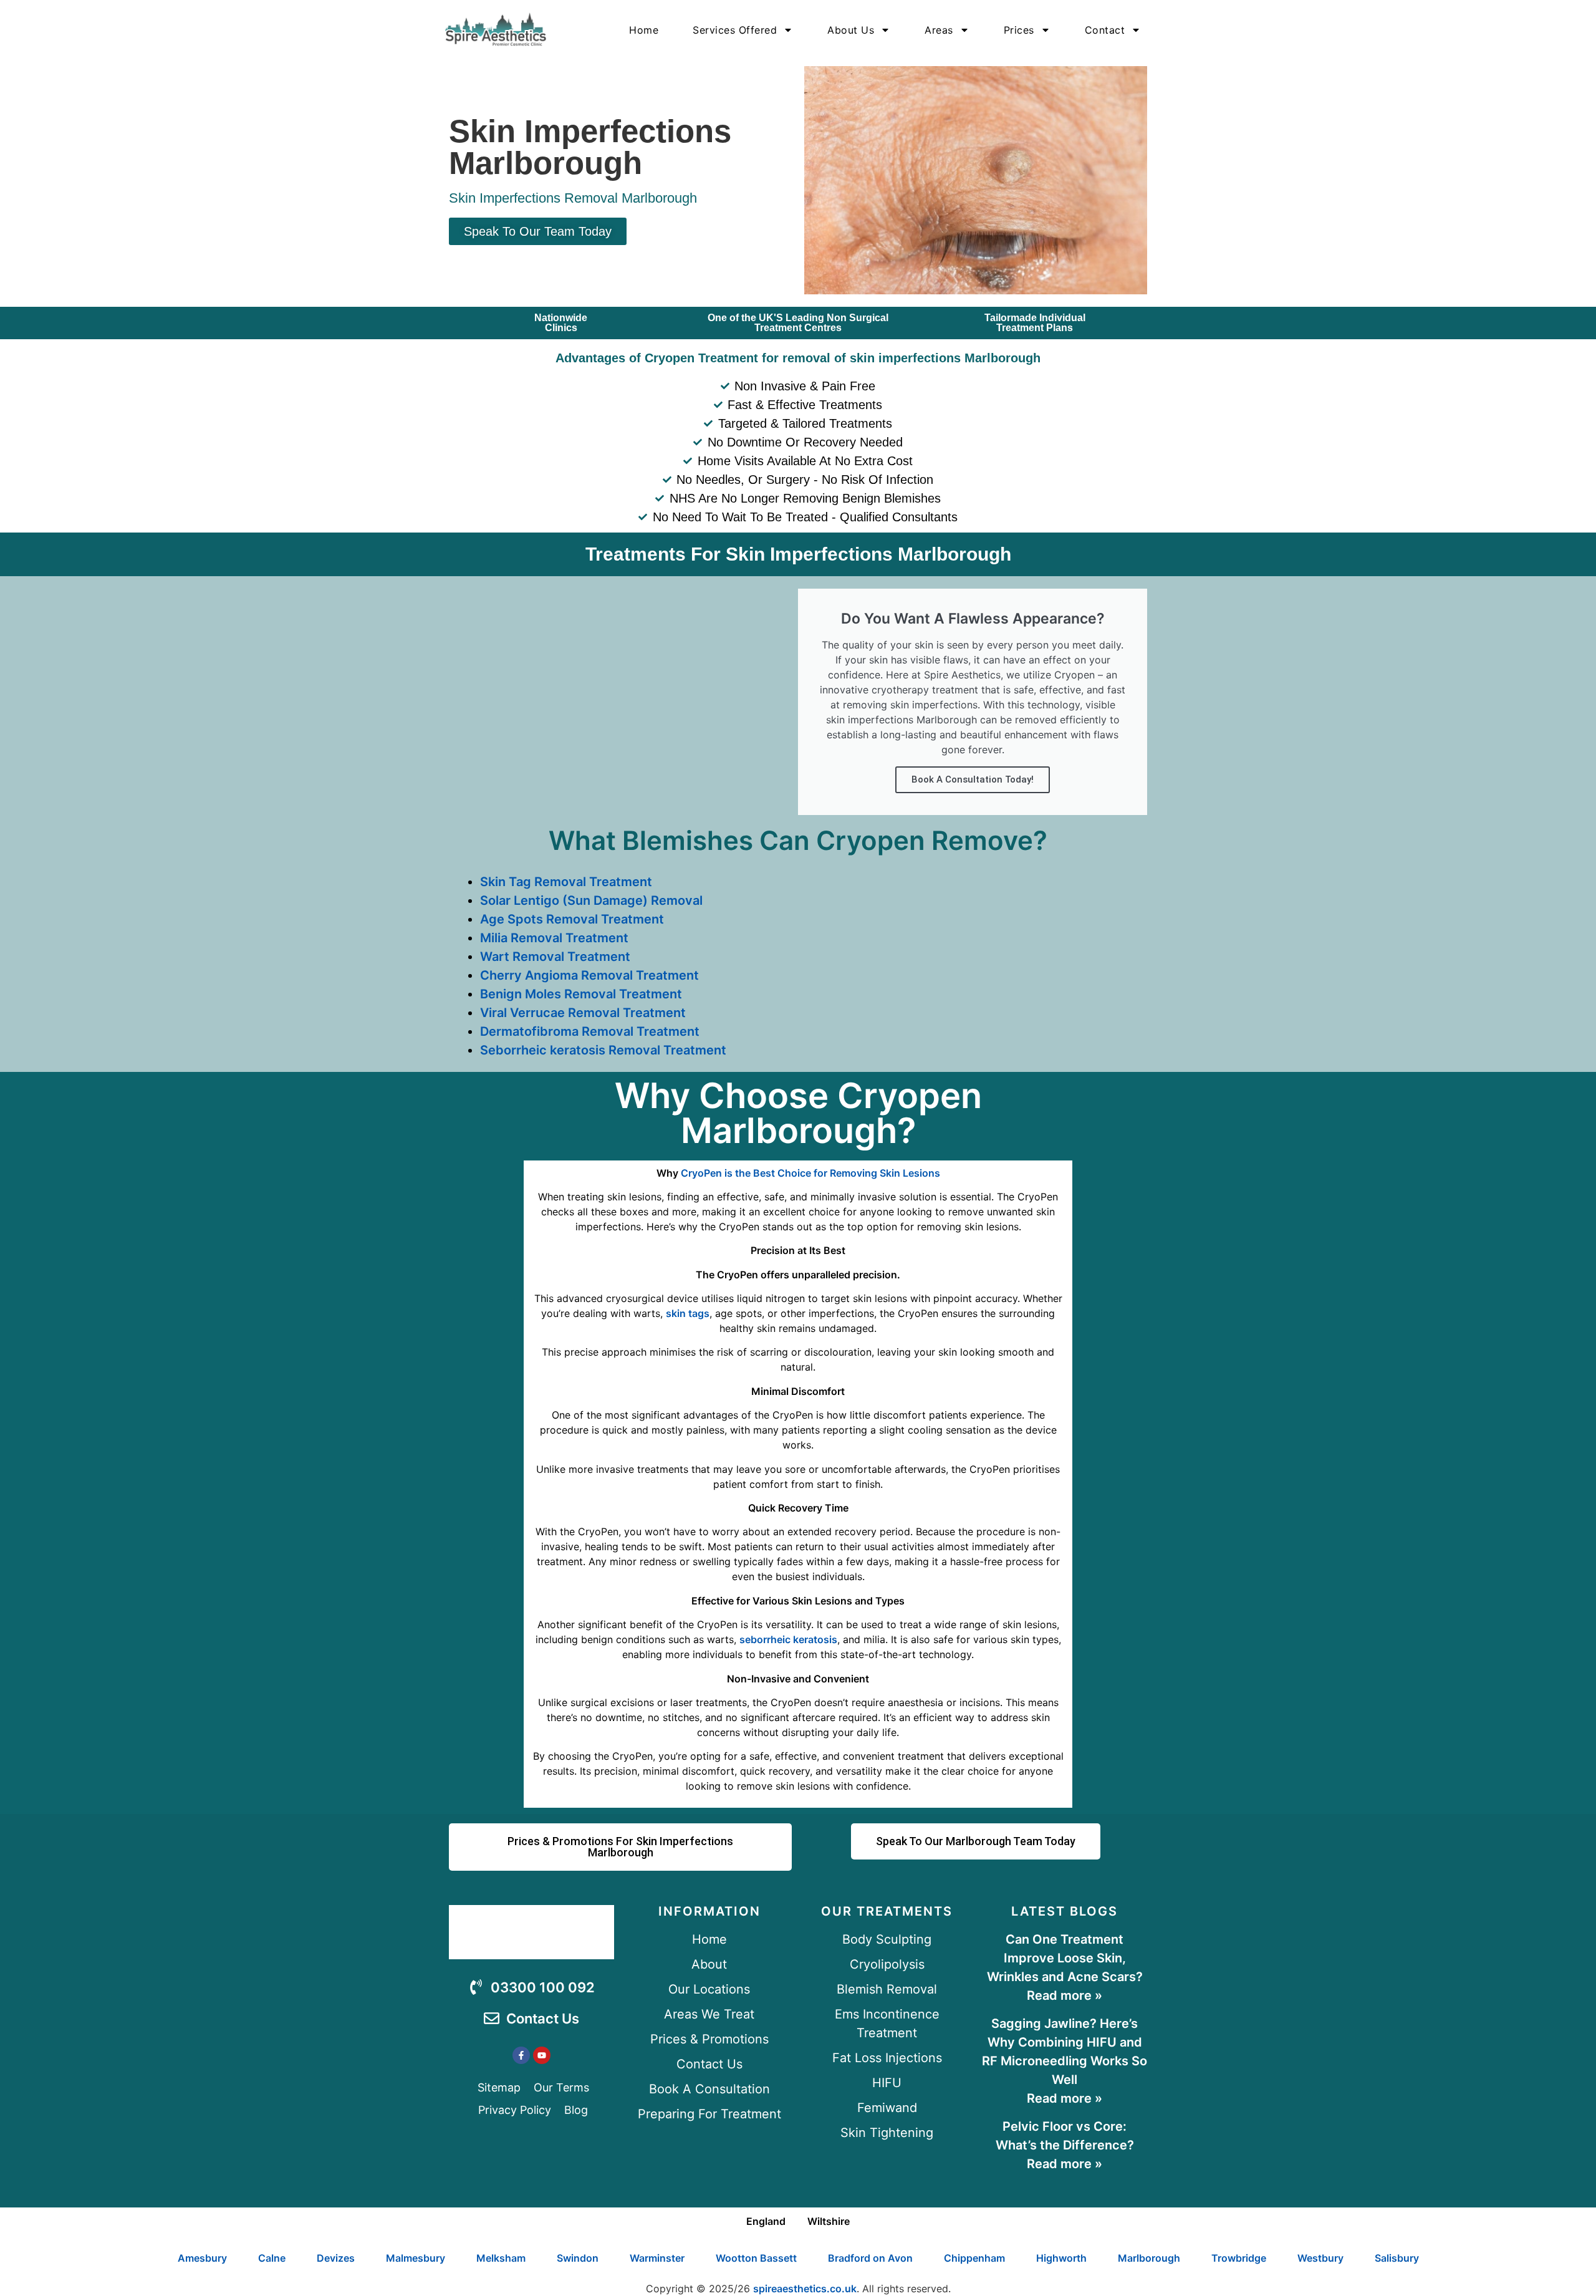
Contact (1105, 30)
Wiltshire (829, 2221)
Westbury (1320, 2258)
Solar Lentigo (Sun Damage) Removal (591, 900)
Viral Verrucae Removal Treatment (583, 1013)
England (766, 2221)
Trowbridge (1239, 2258)
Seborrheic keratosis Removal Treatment (603, 1050)
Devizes (336, 2258)
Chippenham (974, 2258)
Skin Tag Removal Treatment (566, 882)
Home (644, 30)
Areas (939, 30)
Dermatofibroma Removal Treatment (590, 1031)
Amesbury (202, 2258)
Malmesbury (416, 2258)
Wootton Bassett (756, 2258)
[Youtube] (542, 2055)
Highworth (1061, 2258)
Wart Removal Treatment (555, 957)
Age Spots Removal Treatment (572, 919)
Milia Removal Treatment (554, 938)
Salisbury (1397, 2258)
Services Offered (735, 30)
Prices (1019, 30)
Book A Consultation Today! (973, 779)
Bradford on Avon (870, 2258)
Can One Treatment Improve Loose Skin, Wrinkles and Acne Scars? (1065, 1958)
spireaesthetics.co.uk (805, 2289)
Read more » (1065, 1995)
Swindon (578, 2258)
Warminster (657, 2258)
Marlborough (1149, 2258)
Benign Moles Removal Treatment (581, 994)
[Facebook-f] (521, 2055)
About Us (851, 30)
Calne (272, 2258)
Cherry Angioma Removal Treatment (589, 975)
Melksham (501, 2258)
